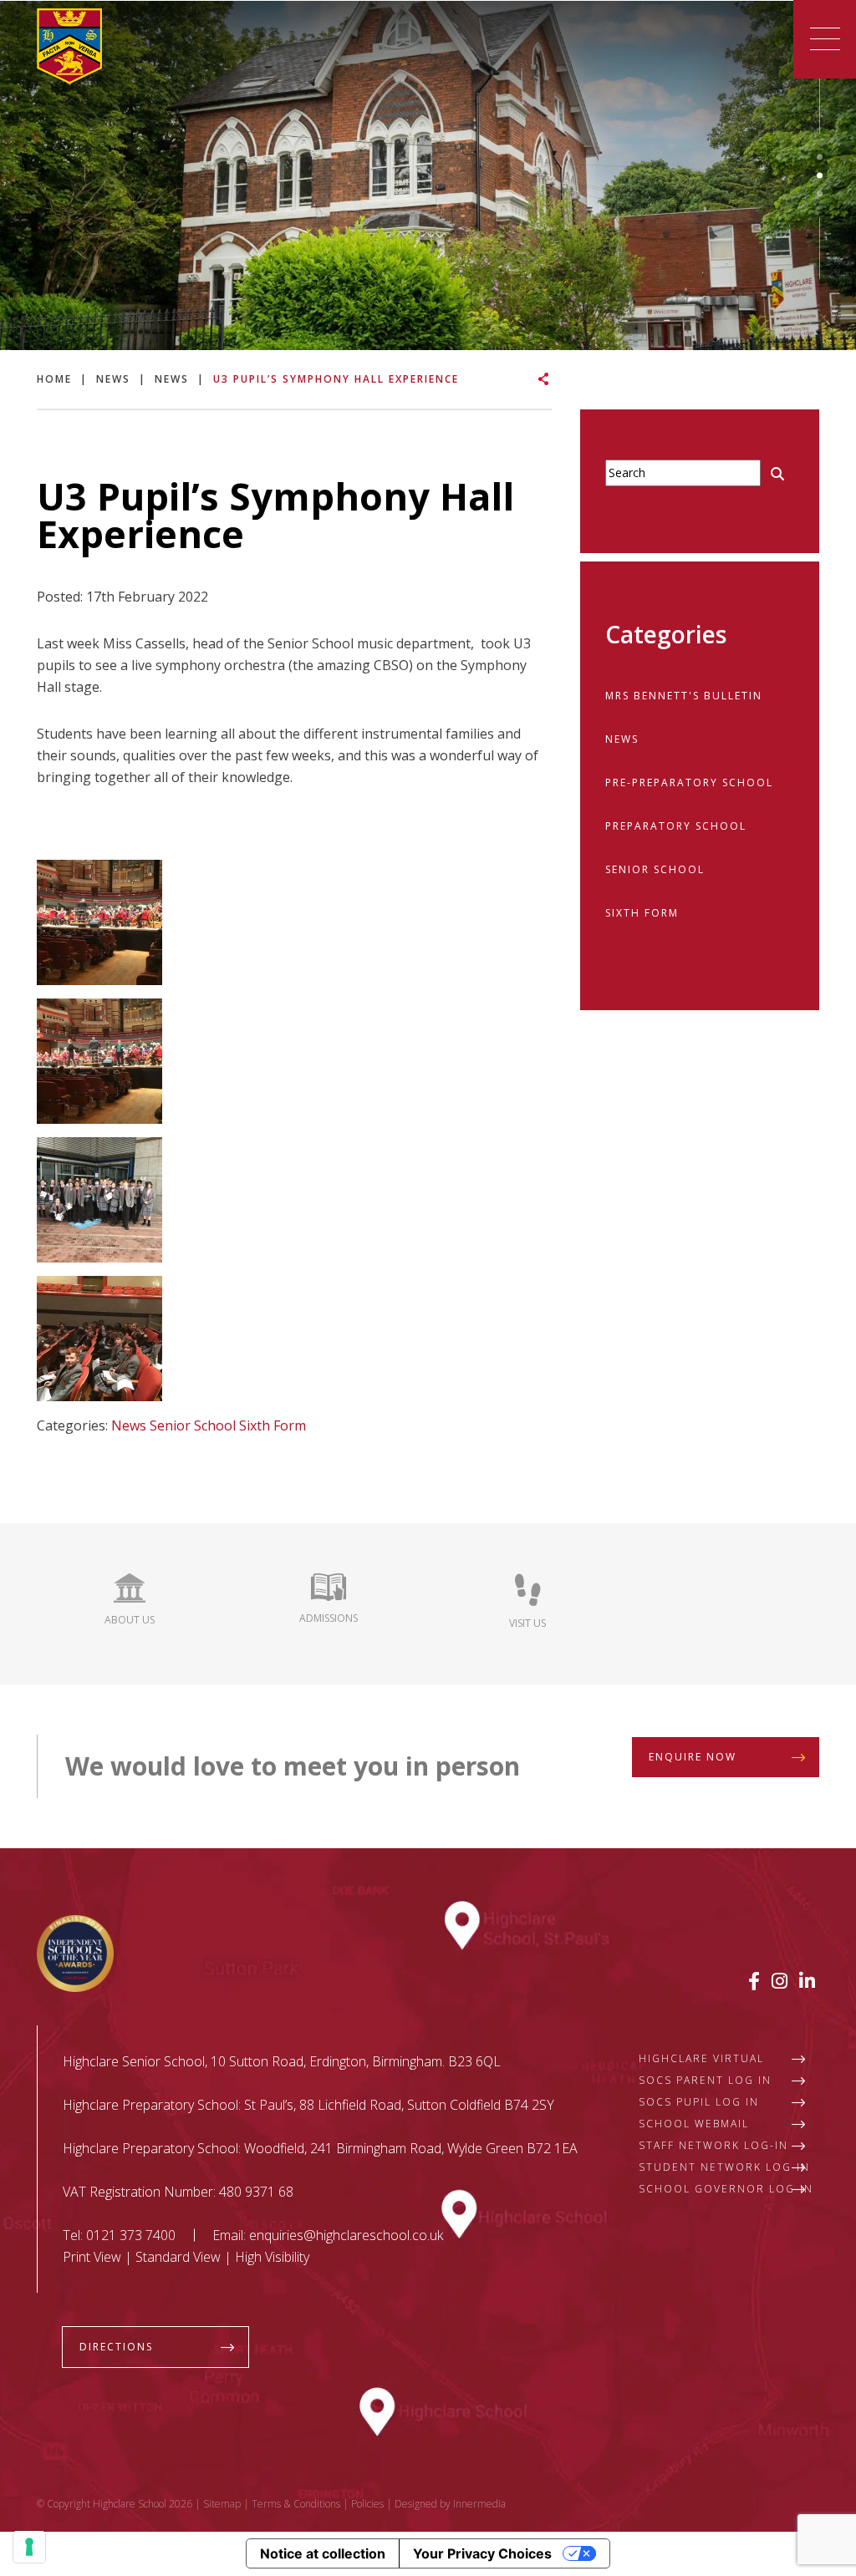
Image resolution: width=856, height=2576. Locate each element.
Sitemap (222, 2504)
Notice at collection (323, 2553)
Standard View (178, 2257)
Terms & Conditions (296, 2504)
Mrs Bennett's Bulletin (684, 696)
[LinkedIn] (807, 1980)
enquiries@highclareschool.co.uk (346, 2235)
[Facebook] (754, 1980)
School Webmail (694, 2124)
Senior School (193, 1425)
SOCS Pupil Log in (699, 2102)
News (129, 1425)
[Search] (777, 474)
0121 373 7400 (131, 2235)
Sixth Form (273, 1425)
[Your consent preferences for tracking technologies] (29, 2547)
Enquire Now (693, 1757)
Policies (367, 2504)
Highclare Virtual (701, 2058)
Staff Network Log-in (713, 2145)
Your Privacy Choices (482, 2553)
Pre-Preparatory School (689, 782)
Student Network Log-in (724, 2167)
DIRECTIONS (116, 2347)
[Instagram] (780, 1980)
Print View (92, 2257)
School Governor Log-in (726, 2189)
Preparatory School (676, 826)
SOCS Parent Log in (705, 2080)
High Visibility (272, 2257)
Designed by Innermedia (450, 2504)
